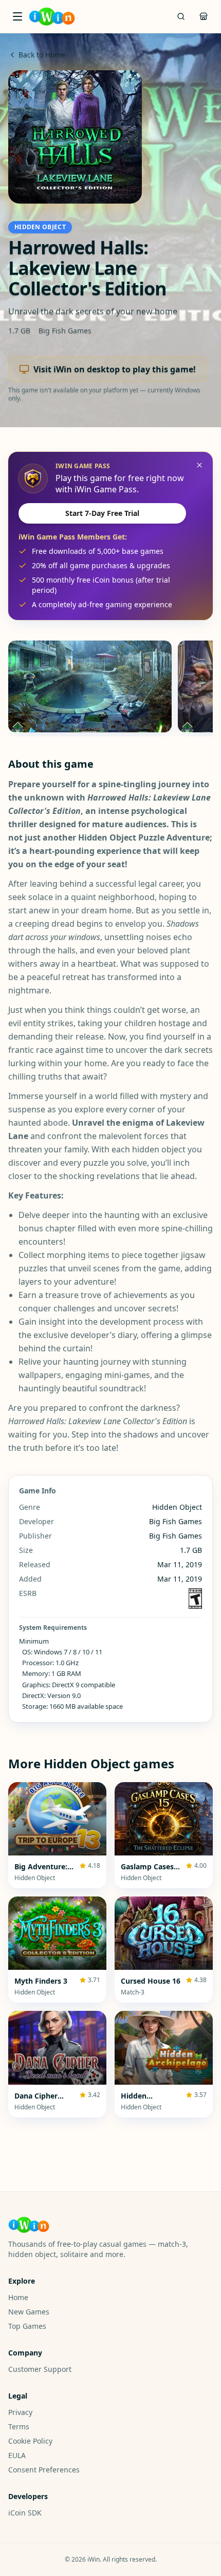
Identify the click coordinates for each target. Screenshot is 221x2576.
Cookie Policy (30, 2441)
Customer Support (40, 2369)
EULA (17, 2455)
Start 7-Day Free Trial (102, 513)
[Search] (181, 16)
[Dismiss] (199, 465)
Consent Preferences (44, 2470)
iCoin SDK (25, 2513)
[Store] (204, 16)
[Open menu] (17, 16)
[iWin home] (52, 16)
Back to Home (42, 55)
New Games (29, 2312)
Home (18, 2297)
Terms (19, 2427)
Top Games (27, 2326)
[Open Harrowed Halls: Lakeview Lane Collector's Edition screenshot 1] (90, 686)
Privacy (20, 2412)
